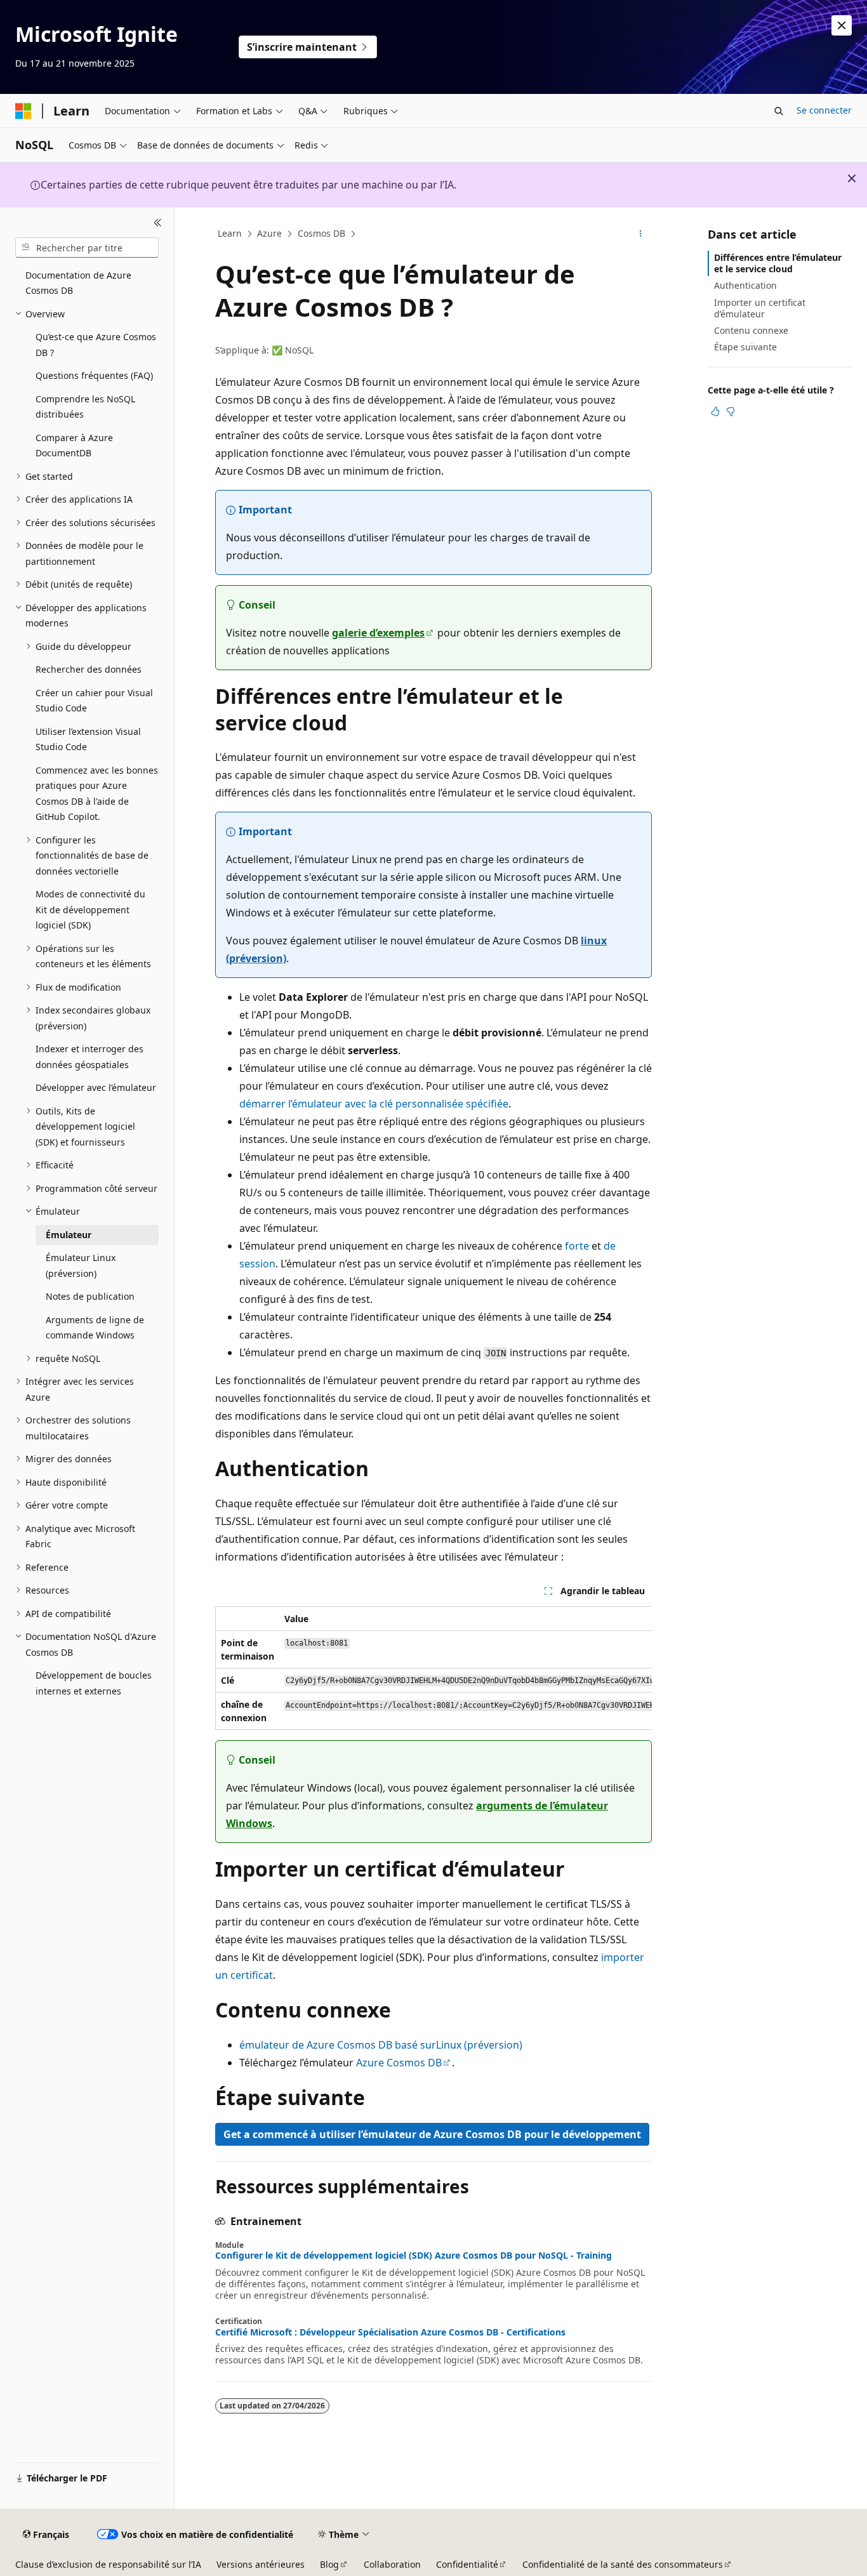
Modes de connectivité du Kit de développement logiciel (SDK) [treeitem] (90, 909)
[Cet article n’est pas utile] (731, 411)
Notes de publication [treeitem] (90, 1296)
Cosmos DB (321, 233)
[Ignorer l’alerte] (842, 25)
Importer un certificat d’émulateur (760, 308)
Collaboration (392, 2564)
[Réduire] (158, 223)
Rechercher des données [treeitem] (89, 669)
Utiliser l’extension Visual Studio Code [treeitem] (88, 739)
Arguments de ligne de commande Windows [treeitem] (95, 1328)
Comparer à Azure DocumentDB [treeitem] (74, 446)
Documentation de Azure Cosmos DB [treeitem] (78, 283)
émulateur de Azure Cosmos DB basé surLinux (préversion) (381, 2045)
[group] (433, 1668)
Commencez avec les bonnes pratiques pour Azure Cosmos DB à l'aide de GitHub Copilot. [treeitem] (97, 794)
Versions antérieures (261, 2564)
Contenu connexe (751, 330)
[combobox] (87, 248)
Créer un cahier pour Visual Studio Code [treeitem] (94, 701)
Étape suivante (745, 347)
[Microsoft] (23, 111)
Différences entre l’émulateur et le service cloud (778, 263)
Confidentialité (467, 2564)
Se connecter (824, 110)
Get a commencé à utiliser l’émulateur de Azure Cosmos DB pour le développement (432, 2134)
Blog (329, 2564)
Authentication (745, 285)
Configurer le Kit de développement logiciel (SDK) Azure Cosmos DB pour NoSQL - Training (414, 2256)
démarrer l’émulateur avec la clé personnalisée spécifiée (374, 1104)
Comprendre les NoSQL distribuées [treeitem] (85, 407)
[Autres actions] (641, 234)
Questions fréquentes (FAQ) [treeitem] (94, 375)
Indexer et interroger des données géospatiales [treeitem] (89, 1057)
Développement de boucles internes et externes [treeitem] (94, 1683)
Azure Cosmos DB (399, 2063)
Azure (269, 233)
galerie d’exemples (378, 633)
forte (577, 1246)
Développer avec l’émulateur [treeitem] (96, 1087)
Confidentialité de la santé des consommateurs (623, 2564)
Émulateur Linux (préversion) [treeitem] (81, 1265)
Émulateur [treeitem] (69, 1235)
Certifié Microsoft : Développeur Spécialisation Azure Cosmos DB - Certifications (390, 2332)
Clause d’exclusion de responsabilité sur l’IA (108, 2564)
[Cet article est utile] (715, 411)
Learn (230, 233)
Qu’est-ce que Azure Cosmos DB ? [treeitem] (96, 345)
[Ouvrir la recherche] (779, 111)
